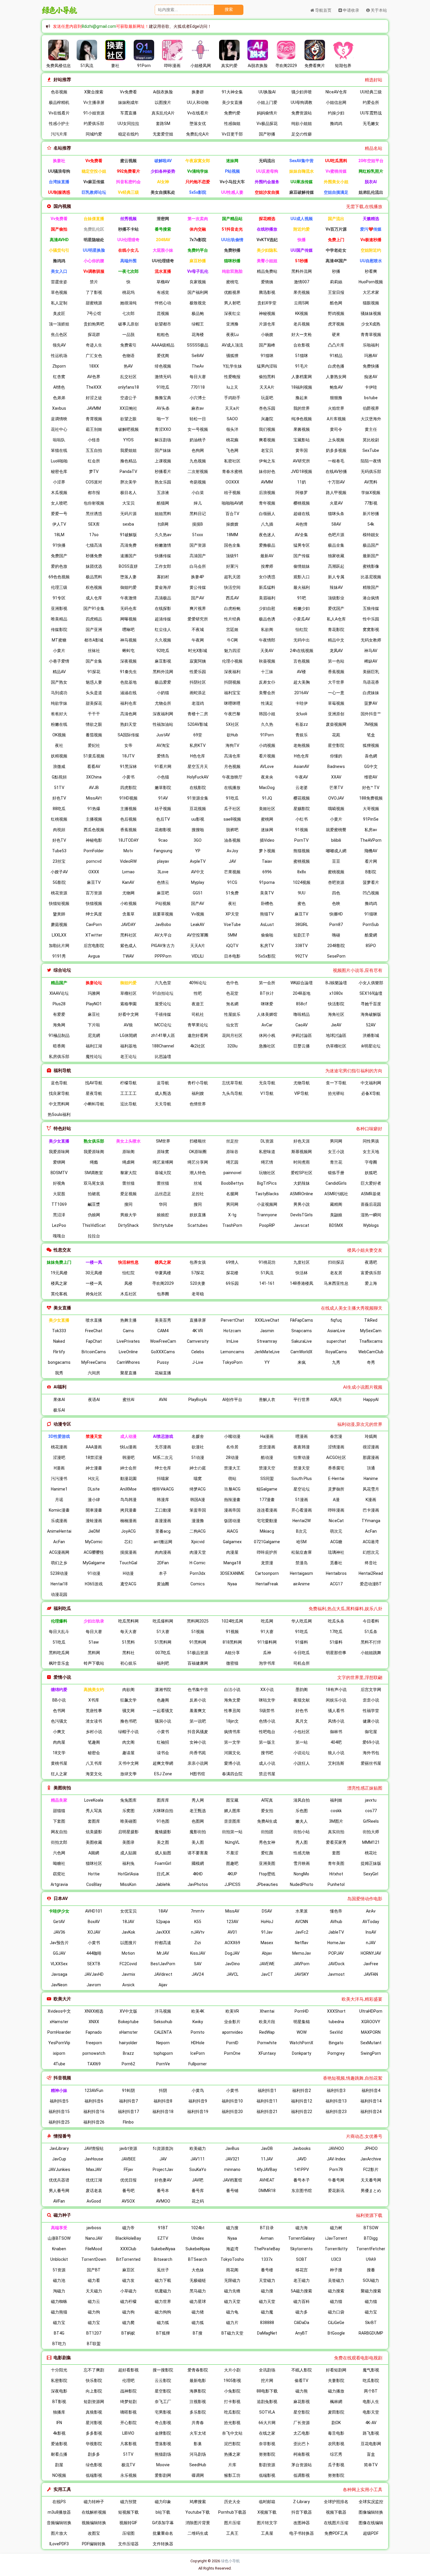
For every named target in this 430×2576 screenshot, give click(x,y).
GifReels (371, 1821)
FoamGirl (163, 1863)
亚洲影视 (59, 608)
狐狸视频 (371, 745)
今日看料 (371, 1621)
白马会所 (198, 566)
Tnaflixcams (371, 1341)
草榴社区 (128, 993)
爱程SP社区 (302, 1173)
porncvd (94, 861)
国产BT (94, 2270)
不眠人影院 (302, 2370)
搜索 (229, 9)
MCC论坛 (163, 1025)
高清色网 (128, 714)
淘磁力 (59, 2291)
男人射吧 (232, 303)
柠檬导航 (128, 1083)
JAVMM (94, 408)
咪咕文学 (267, 1700)
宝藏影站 (302, 440)
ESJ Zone (163, 1774)
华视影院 (94, 2444)
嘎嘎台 (59, 1236)
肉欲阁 (128, 1690)
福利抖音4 (371, 2090)
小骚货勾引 (59, 250)
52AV (371, 1025)
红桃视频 (59, 819)
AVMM (267, 482)
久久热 (267, 724)
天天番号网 (371, 2180)
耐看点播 (59, 2454)
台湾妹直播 (59, 182)
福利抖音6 (94, 2101)
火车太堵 (198, 2433)
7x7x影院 (198, 240)
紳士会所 (128, 1468)
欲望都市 (163, 324)
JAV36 (59, 1932)
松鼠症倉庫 (302, 1552)
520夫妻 (198, 1283)
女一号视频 (198, 429)
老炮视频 (302, 745)
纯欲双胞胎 (232, 271)
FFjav (128, 2169)
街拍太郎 (59, 1842)
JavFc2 (302, 1932)
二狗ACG (198, 1531)
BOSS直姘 (128, 566)
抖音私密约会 (128, 182)
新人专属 (336, 577)
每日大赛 (198, 377)
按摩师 (267, 566)
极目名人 (128, 493)
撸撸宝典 (163, 398)
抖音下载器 (302, 2512)
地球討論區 (336, 1035)
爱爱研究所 (198, 619)
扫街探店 (336, 1262)
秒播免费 (94, 556)
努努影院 (267, 2454)
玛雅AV (371, 356)
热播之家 (232, 2454)
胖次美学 (128, 482)
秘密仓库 (59, 471)
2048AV (163, 240)
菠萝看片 (371, 882)
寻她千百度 (371, 1004)
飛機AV (371, 851)
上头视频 (336, 440)
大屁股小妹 (163, 250)
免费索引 (128, 345)
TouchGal (128, 1563)
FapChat (94, 1341)
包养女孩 (198, 1262)
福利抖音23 (336, 2112)
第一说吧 (198, 1721)
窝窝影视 (371, 630)
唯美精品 (59, 619)
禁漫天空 (267, 1468)
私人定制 (59, 303)
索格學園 (128, 1004)
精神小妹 (59, 2090)
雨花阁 (232, 2270)
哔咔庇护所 (267, 1552)
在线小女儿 (128, 250)
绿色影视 (94, 2465)
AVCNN (302, 1922)
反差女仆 (267, 682)
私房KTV (198, 745)
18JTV (128, 756)
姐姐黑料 (163, 514)
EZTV (163, 2238)
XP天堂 (232, 914)
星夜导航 (94, 1093)
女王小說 (336, 1152)
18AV (163, 1911)
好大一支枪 (302, 335)
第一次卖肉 (198, 219)
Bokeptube (128, 2022)
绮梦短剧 (128, 2402)
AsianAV (301, 766)
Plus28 (59, 1004)
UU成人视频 (302, 219)
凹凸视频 (371, 893)
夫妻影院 (336, 2381)
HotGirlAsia (128, 1874)
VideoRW (128, 861)
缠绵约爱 (59, 1690)
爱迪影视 (59, 2444)
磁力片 (232, 2323)
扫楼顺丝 (198, 1141)
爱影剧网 (163, 2475)
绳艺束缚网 (163, 1162)
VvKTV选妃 (267, 240)
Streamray (267, 1341)
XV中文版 (128, 2011)
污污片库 (59, 134)
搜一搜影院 (163, 2370)
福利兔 (128, 1863)
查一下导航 (336, 1083)
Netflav (302, 1943)
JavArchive (371, 2159)
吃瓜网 (267, 1621)
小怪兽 (94, 440)
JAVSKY (301, 1974)
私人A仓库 (336, 619)
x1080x (336, 993)
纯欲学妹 (59, 703)
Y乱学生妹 (232, 366)
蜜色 (302, 903)
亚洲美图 (267, 1863)
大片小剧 (232, 2370)
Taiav (267, 861)
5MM (232, 935)
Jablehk (163, 1884)
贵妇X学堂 (267, 303)
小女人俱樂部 (371, 983)
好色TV (59, 798)
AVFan (59, 2201)
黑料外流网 (302, 271)
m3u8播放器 (59, 2512)
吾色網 (371, 756)
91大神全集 (232, 92)
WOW (302, 2032)
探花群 (94, 335)
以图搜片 (163, 102)
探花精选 (267, 219)
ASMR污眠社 (336, 1194)
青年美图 (336, 1863)
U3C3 (336, 2259)
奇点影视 (163, 2423)
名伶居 (232, 1447)
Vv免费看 (128, 92)
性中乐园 (371, 619)
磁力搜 (232, 2228)
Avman (267, 2238)
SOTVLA (267, 2412)
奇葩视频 (198, 482)
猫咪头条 (336, 514)
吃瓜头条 (336, 1621)
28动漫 (232, 1457)
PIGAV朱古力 (163, 946)
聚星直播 (128, 1373)
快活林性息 (128, 1262)
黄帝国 (302, 450)
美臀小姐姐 (267, 261)
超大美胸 (302, 682)
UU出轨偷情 (232, 240)
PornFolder (94, 851)
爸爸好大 (59, 714)
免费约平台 (198, 250)
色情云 (163, 882)
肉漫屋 (232, 1552)
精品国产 (59, 983)
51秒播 (302, 261)
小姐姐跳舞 (371, 1653)
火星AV (336, 503)
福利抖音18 (163, 2112)
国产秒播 (267, 134)
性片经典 (232, 619)
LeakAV (198, 925)
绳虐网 (128, 1162)
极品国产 (371, 545)
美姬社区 (267, 809)
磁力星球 (198, 2301)
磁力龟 (232, 2312)
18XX (94, 366)
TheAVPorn (371, 840)
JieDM (94, 1531)
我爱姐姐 (128, 450)
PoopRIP (267, 1225)
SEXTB (94, 1964)
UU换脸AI (267, 92)
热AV (128, 366)
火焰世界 (336, 408)
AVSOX (128, 2201)
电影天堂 (371, 2412)
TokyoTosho (232, 2259)
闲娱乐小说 (336, 1700)
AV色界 (94, 377)
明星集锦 (302, 2022)
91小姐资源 (94, 113)
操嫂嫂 (232, 524)
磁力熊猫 (59, 2312)
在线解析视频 (94, 2512)
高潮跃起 (336, 566)
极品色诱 (267, 619)
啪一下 (163, 419)
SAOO (232, 419)
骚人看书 (336, 1711)
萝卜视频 (267, 851)
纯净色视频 (302, 419)
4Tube (59, 2064)
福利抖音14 (371, 2101)
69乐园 (232, 1283)
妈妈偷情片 (267, 113)
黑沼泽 (59, 1215)
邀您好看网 (198, 1035)
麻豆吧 (163, 893)
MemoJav (302, 1953)
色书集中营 (198, 1690)
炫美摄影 (94, 1832)
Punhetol (336, 1884)
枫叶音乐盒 (59, 1663)
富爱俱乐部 (371, 1273)
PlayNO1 (94, 1004)
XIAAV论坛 (59, 993)
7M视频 (371, 724)
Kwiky (198, 2022)
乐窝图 (128, 1811)
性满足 (267, 703)
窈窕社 (59, 1874)
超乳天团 (232, 577)
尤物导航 (302, 1083)
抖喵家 (163, 1479)
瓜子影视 (336, 2465)
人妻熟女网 (336, 377)
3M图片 (336, 1821)
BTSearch (198, 2259)
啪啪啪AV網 (232, 503)
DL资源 (267, 1141)
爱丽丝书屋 (371, 1763)
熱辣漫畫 (232, 1500)
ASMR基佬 (371, 1194)
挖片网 (267, 2381)
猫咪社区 (94, 1863)
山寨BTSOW (59, 2238)
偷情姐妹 (302, 566)
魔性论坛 (94, 1057)
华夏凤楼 (163, 1273)
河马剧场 (198, 2454)
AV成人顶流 (232, 345)
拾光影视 (232, 2423)
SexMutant (371, 2043)
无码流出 (267, 161)
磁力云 (94, 2301)
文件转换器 (163, 2544)
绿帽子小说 (128, 1732)
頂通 (371, 1468)
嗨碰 (336, 935)
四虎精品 (94, 619)
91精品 (336, 356)
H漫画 (59, 1468)
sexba (128, 524)
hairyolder (128, 2043)
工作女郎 (163, 566)
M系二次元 (163, 1457)
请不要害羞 (198, 1853)
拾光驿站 (336, 1093)
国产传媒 (302, 556)
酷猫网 (163, 503)
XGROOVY (371, 2022)
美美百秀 (163, 1320)
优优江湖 (94, 2180)
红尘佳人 (163, 630)
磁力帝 (128, 2228)
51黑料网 (163, 1642)
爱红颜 (267, 1853)
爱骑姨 (267, 282)
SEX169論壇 (371, 993)
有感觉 (163, 292)
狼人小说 (336, 1753)
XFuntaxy (267, 2053)
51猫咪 (302, 356)
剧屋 (59, 2465)
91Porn (267, 735)
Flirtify (59, 1352)
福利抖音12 (302, 2101)
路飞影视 (371, 2433)
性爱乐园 (198, 672)
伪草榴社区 (336, 1046)
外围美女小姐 (336, 182)
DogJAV (232, 1953)
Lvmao (128, 872)
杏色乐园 (267, 408)
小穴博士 (198, 398)
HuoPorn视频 (371, 282)
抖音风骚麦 (198, 1732)
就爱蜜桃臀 (336, 830)
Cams (128, 1331)
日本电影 (232, 956)
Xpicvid (198, 1542)
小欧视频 (128, 903)
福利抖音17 (128, 2112)
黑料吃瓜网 (59, 1653)
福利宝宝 (232, 693)
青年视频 (267, 503)
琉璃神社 (336, 1552)
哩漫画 (302, 1436)
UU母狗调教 (302, 102)
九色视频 (198, 461)
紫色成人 (128, 946)
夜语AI (94, 1400)
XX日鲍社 (128, 408)
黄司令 (336, 429)
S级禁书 (267, 1711)
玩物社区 (267, 1173)
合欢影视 (302, 345)
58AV (336, 524)
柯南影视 (302, 2454)
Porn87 (336, 925)
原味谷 (232, 1152)
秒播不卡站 (128, 229)
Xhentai (267, 2011)
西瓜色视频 (94, 830)
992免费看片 (128, 171)
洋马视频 (163, 2011)
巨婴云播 (302, 1046)
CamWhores (128, 1362)
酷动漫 (267, 1457)
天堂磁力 (267, 2280)
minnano (232, 2169)
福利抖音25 (59, 2122)
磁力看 (94, 2280)
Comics (198, 1584)
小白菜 (198, 493)
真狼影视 (94, 2412)
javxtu (371, 1800)
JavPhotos (198, 1884)
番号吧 (128, 2191)
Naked (59, 1341)
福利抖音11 (267, 2101)
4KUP (232, 1874)
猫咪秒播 (232, 261)
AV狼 (128, 1025)
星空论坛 (302, 1489)
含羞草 (128, 914)
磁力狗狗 (163, 2312)
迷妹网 (232, 161)
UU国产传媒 (302, 250)
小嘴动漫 (232, 1436)
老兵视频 (302, 324)
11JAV (267, 2159)
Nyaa (232, 1584)
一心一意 (336, 693)
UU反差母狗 (267, 171)
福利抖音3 (336, 2090)
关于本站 (378, 10)
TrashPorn (232, 1225)
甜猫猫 (59, 1811)
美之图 (163, 1842)
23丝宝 (59, 861)
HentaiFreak (267, 1584)
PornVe (163, 2064)
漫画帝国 (232, 1510)
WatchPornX (301, 2043)
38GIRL (302, 925)
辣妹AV (336, 587)
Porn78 (336, 2169)
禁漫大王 (232, 1468)
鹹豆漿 (94, 1204)
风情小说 (336, 1721)
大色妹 (198, 2270)
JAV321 (232, 2159)
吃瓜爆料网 (163, 1621)
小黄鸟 (198, 2090)
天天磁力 (94, 2291)
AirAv (371, 1911)
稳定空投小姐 (94, 171)
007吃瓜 (163, 1653)
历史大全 (232, 2502)
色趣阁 (163, 1700)
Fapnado (94, 2032)
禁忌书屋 (267, 1774)
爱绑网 (59, 1162)
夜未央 (267, 777)
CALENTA (163, 2032)
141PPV (301, 2169)
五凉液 (163, 493)
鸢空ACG (128, 1584)
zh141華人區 (163, 1035)
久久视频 (163, 640)
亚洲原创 (336, 714)
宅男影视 (163, 2412)
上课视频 (163, 461)
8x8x (302, 872)
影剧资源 (267, 2465)
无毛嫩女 (371, 124)
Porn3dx (198, 1573)
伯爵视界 (371, 408)
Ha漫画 (267, 1436)
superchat (336, 1341)
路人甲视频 (336, 493)
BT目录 (267, 2228)
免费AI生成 (267, 1821)
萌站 (232, 1479)
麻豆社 (94, 1014)
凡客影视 (128, 2444)
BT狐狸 (163, 2333)
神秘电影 (94, 840)
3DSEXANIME (232, 1573)
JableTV (336, 1932)
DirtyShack (128, 1225)
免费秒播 (232, 250)
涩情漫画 (336, 1447)
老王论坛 (128, 1057)
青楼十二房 (198, 714)
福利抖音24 (371, 2112)
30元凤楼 (94, 1273)
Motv (128, 851)
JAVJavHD (94, 1974)
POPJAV (336, 1953)
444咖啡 (94, 1953)
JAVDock (336, 1964)
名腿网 (232, 1194)
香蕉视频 (336, 672)
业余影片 (232, 2022)
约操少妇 (336, 113)
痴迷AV (371, 377)
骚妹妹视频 (371, 313)
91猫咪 (267, 356)
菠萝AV (371, 703)
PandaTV (128, 471)
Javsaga (59, 1974)
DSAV (267, 1911)
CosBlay (94, 1884)
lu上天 (232, 387)
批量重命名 (163, 2533)
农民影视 (336, 2444)
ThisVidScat (94, 1225)
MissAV (232, 1911)
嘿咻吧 (128, 630)
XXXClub (128, 2249)
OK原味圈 (198, 1152)
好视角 (59, 1183)
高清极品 (163, 598)
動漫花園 (128, 1479)
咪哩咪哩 (232, 703)
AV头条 (163, 408)
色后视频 (128, 819)
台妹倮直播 (94, 219)
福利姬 (336, 1800)
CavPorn (94, 925)
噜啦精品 (302, 1014)
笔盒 (371, 735)
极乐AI (59, 1410)
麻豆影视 (163, 661)
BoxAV (94, 1922)
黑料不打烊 (371, 1642)
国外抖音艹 (371, 714)
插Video (267, 840)
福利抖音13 (336, 2101)
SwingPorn (371, 2053)
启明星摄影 (128, 1832)
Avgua (94, 956)
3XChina (94, 777)
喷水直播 (94, 1320)
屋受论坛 (163, 1004)
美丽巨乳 (371, 672)
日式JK (163, 1874)
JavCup (59, 2159)
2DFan (163, 1563)
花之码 (198, 2201)
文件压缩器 (128, 2544)
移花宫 (302, 2270)
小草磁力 (128, 2291)
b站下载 (163, 2512)
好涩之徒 (94, 398)
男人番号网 (59, 2191)
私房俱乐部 (59, 1057)
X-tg (232, 1215)
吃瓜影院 (371, 2381)
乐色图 (302, 1811)
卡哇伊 (302, 703)
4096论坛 (198, 983)
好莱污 (232, 566)
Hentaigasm (301, 1573)
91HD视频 (128, 798)
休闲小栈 (267, 1035)
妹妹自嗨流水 (302, 171)
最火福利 (302, 587)
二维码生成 (198, 2533)
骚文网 (128, 1711)
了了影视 (94, 292)
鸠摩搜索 (198, 2502)
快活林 (302, 1273)
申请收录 (351, 10)
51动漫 (198, 1457)
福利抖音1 (267, 2090)
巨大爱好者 (371, 1183)
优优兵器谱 (59, 2180)
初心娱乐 (128, 1663)
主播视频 (128, 809)
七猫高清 (94, 545)
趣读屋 (128, 1753)
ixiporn (59, 2053)
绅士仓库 (163, 1468)
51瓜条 (371, 1632)
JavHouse (94, 2159)
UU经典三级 (371, 92)
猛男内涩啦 (267, 366)
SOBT (302, 2259)
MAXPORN (371, 2032)
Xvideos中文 (59, 2011)
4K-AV (371, 2423)
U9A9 (371, 2259)
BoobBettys (232, 1183)
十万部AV (336, 482)
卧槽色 (267, 903)
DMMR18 (267, 2191)
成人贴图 (163, 1853)
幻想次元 (371, 1552)
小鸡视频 (267, 745)
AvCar (267, 1025)
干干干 (94, 714)
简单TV (371, 2465)
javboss (94, 2228)
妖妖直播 (198, 1215)
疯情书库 (232, 1732)
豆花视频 (198, 809)
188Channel (163, 1046)
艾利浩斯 (336, 1763)
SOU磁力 (371, 2280)
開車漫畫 (94, 1510)
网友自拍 (59, 1832)
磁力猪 (198, 2312)
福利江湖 (94, 1046)
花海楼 (198, 335)
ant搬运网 (163, 1542)
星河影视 (94, 2423)
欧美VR (232, 2011)
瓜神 (267, 1653)
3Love (163, 872)
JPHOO (371, 2148)
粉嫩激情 (163, 545)
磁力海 (302, 2228)
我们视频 (267, 429)
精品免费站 (267, 271)
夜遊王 (198, 1004)
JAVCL (232, 1974)
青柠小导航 (198, 1083)
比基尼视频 (371, 577)
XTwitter (94, 935)
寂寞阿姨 (198, 661)
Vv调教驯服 (94, 271)
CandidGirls (336, 1183)
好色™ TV (371, 788)
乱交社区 (128, 377)
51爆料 (336, 1642)
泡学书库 (267, 1663)
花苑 (336, 735)
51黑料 (128, 1642)
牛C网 (232, 640)
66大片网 (267, 2423)
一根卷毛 (336, 461)
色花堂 (232, 993)
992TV (301, 956)
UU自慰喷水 (371, 261)
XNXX (94, 2022)
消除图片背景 (198, 2523)
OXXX (94, 872)
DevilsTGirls (302, 1215)
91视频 (302, 830)
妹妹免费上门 (59, 1262)
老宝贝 (267, 450)
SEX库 (94, 524)
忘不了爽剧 (94, 2370)
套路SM (163, 124)
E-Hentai (336, 1479)
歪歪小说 (371, 1700)
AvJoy (232, 851)
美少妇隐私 (267, 250)
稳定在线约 (128, 134)
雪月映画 (302, 1863)
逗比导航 (128, 1104)
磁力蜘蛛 (59, 2301)
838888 (267, 2323)
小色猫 (163, 777)
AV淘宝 (163, 745)
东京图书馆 (302, 2191)
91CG (232, 882)
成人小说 (267, 1763)
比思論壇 (163, 1057)
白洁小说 (232, 1690)
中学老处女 (336, 250)
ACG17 (336, 1584)
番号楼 (267, 2270)
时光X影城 (198, 651)
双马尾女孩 (94, 1183)
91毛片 (302, 366)
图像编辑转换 (371, 2512)
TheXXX (94, 387)
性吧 (198, 993)
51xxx (198, 535)
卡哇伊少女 (59, 1911)
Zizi (198, 1943)
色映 (336, 903)
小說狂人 (302, 1763)
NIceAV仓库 (336, 92)
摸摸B (198, 524)
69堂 (198, 735)
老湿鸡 (198, 703)
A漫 (336, 1500)
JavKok (128, 1932)
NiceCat (336, 1521)
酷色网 (336, 303)
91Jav (267, 1932)
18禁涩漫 (94, 1457)
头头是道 (94, 693)
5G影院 (59, 882)
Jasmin (267, 1331)
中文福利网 (371, 1083)
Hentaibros (336, 1573)
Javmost (336, 1974)
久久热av (163, 535)
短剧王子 (302, 935)
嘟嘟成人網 (336, 851)
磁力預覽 (128, 2502)
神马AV (371, 651)
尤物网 (128, 893)
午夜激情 (128, 598)
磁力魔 (267, 2312)
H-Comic (198, 1563)
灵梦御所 (336, 1489)
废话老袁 (94, 2191)
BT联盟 (94, 2344)
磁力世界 (163, 2301)
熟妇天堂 (128, 724)
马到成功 (59, 693)
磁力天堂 (232, 2301)
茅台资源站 (302, 2465)
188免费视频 (371, 798)
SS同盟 (267, 1479)
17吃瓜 (336, 1632)
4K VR (198, 1331)
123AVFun (94, 2090)
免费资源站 (302, 113)
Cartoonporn (267, 1573)
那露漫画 (371, 1457)
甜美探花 (94, 703)
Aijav (163, 1985)
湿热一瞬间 (371, 1215)
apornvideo (232, 2032)
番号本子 (302, 2180)
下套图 (59, 1821)
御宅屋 (371, 1732)
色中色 (232, 983)
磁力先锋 (232, 2291)
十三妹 (267, 672)
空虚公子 (128, 398)
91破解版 (128, 535)
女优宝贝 (128, 1911)
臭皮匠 (59, 313)
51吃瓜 (59, 1642)
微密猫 (232, 1663)
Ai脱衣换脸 (163, 92)
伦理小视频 (232, 661)
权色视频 (94, 587)
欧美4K (198, 2011)
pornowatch (94, 2053)
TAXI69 (94, 2064)
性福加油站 (163, 724)
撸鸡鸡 (336, 124)
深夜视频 (128, 661)
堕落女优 (198, 124)
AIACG (232, 1531)
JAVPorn (301, 1964)
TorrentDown (94, 2259)
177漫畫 (267, 1500)
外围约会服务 (267, 182)
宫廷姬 (232, 630)
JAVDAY (128, 925)
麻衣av (198, 408)
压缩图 (128, 2533)
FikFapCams (302, 1320)
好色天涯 (302, 1141)
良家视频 (198, 282)
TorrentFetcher (371, 2249)
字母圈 (371, 1162)
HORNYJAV (371, 1953)
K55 (198, 1922)
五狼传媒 (371, 608)
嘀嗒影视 (128, 2412)
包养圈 (163, 1294)
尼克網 (94, 1035)
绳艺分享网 (198, 1162)
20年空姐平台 (371, 161)
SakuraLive (302, 1341)
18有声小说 (336, 1690)
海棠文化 (94, 1774)
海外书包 (371, 1753)
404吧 (336, 1742)
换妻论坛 (94, 983)
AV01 (232, 1932)
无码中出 (302, 640)
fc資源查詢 (163, 2148)
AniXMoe (128, 1489)
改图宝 (94, 2533)
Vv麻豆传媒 (94, 182)
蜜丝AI (128, 1400)
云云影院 (163, 2381)
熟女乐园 (163, 482)
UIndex (198, 2238)
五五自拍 (94, 450)
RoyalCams (336, 1352)
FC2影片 (371, 2169)
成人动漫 (128, 1436)
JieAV (336, 1025)
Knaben (59, 2249)
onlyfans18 (128, 387)
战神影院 (128, 2391)
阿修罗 (302, 493)
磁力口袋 (336, 2312)
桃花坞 (128, 292)
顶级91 (232, 556)
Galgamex (232, 1542)
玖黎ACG (232, 1489)
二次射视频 (198, 471)
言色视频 (302, 661)
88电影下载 (267, 2391)
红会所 (94, 461)
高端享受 (59, 2228)
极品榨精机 (59, 102)
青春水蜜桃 (232, 471)
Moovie (163, 2465)
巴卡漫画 (371, 1510)
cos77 (371, 1811)
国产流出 (336, 219)
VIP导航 (301, 1093)
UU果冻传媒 (302, 182)
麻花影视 (302, 2402)
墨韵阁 (302, 1690)
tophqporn (163, 2053)
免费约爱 (232, 113)
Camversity (198, 1341)
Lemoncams (232, 1352)
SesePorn (336, 956)
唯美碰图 (128, 1821)
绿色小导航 (230, 2561)
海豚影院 (198, 2391)
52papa (163, 1922)
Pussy (163, 1362)
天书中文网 (128, 1763)
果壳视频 (302, 292)
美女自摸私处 (163, 192)
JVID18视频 (301, 471)
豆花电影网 (371, 2444)
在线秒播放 (267, 229)
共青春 (198, 2423)
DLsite (94, 1489)
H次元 (94, 1479)
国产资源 (198, 545)
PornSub (371, 925)
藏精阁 (336, 1204)
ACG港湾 (371, 1542)
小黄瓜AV (301, 619)
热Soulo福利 (59, 1114)
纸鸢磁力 (163, 2291)
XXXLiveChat (267, 1320)
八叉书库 (94, 1763)
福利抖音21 (267, 2112)
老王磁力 (302, 2280)
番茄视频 (94, 735)
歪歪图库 (232, 1821)
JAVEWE (267, 1964)
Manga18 (232, 1563)
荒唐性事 (94, 1711)
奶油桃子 (198, 440)
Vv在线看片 (59, 113)
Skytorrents (301, 2249)
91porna (267, 882)
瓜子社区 (232, 809)
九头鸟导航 (232, 1093)
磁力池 (59, 2280)
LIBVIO (128, 2433)
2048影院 (336, 946)
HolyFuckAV (198, 777)
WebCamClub (371, 1352)
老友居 (336, 1273)
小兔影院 (232, 2391)
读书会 (163, 1753)
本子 (163, 1573)
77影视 (371, 503)
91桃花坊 (267, 1262)
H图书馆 (198, 1774)
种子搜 (336, 2270)
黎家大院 (128, 1173)
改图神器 (302, 2523)
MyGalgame (94, 1563)
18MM (232, 535)
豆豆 (336, 861)
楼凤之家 (163, 1262)
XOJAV (94, 1932)
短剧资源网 (94, 2402)
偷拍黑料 (267, 377)
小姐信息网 (336, 102)
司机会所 (302, 1663)
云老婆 (302, 788)
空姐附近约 (371, 250)
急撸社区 (267, 1046)
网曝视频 (128, 619)
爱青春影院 (198, 2370)
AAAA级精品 (163, 345)
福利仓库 (128, 703)
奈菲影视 (267, 2444)
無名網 (232, 1004)
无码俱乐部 (371, 471)
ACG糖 (336, 1542)
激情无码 (163, 377)
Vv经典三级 (128, 192)
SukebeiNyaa (163, 2249)
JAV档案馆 (232, 2180)
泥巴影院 (232, 2444)
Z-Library (301, 2502)
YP (198, 851)
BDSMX (336, 1225)
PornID (232, 2043)
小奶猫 (163, 693)
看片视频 (267, 756)
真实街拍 (336, 1832)
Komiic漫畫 (59, 1510)
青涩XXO (163, 429)
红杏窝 (59, 377)
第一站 (302, 1742)
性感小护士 (59, 124)
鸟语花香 (371, 682)
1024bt (198, 2228)
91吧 (302, 598)
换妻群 (198, 92)
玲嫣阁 (371, 1436)
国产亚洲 (94, 630)
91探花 (94, 672)
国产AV (198, 598)
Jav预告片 (59, 1943)
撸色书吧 (128, 1721)
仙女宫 (232, 1025)
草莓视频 (336, 703)
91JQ (267, 798)
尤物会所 (163, 703)
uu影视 (198, 819)
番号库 (198, 2191)
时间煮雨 (302, 1162)
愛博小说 (232, 1763)
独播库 (59, 2412)
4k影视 (59, 2433)
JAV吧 (198, 2180)
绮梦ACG (198, 1489)
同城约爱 (94, 134)
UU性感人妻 (232, 192)
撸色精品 (128, 461)
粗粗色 (163, 335)
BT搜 (198, 2333)
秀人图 (302, 1842)
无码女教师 (371, 640)
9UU (302, 893)
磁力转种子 (94, 2502)
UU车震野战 (371, 113)
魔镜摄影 (163, 1832)
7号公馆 (94, 313)
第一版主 (267, 1742)
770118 (198, 387)
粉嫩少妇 (302, 608)
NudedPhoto (302, 1884)
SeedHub (198, 2465)
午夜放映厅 (232, 777)
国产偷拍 (59, 229)
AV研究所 (301, 461)
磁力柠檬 (128, 2301)
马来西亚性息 (336, 1283)
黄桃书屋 (59, 1763)
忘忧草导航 (232, 1083)
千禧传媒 (163, 1014)
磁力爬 (128, 2323)
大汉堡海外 (371, 419)
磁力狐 (163, 2323)
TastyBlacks (267, 1194)
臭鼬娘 (336, 1215)
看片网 (371, 861)
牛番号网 (336, 2180)
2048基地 (302, 993)
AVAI (163, 1400)
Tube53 (59, 851)
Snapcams (302, 1331)
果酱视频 (302, 429)
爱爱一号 (59, 514)
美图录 (128, 1842)
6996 (267, 872)
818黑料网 (232, 1642)
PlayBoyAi (198, 1400)
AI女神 (163, 182)
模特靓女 (371, 535)
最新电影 (198, 2381)
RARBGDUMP (371, 2333)
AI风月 (336, 1400)
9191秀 (59, 956)
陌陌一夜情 (371, 461)
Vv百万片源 (336, 229)
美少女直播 (232, 102)
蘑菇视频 (59, 925)
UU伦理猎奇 (128, 240)
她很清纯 (128, 303)
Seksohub (163, 2022)
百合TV (232, 514)
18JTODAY (128, 840)
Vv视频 (198, 914)
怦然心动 (163, 303)
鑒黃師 (59, 914)
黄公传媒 (198, 587)
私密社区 (232, 461)
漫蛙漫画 (94, 1521)
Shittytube (163, 1225)
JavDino (232, 1964)
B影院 (371, 872)
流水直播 (163, 271)
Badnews (336, 766)
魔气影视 (371, 2370)
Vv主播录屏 (94, 102)
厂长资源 (302, 2423)
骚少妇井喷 (302, 92)
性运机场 (59, 356)
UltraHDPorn (371, 2011)
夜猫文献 (302, 1700)
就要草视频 (163, 914)
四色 (336, 893)
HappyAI (371, 1400)
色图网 (198, 1821)
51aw (94, 1642)
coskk (336, 1811)
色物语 (128, 356)
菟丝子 (163, 2270)
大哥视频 (371, 809)
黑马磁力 (198, 2291)
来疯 (302, 1362)
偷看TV (301, 2381)
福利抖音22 (302, 2112)
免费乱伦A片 (198, 134)
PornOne (232, 2053)
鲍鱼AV (336, 387)
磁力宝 (371, 2312)
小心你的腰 (94, 261)
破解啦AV (163, 161)
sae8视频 (232, 819)
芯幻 (128, 1542)
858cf (302, 1004)
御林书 (336, 1732)
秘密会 (94, 1753)
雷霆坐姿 (59, 282)
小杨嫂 (267, 335)
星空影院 (336, 745)
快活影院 (336, 1004)
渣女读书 (94, 1721)
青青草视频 (371, 335)
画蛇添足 (198, 693)
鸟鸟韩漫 (128, 1500)
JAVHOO (336, 2148)
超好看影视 (128, 2370)
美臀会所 (267, 693)
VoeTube (232, 925)
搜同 (128, 1204)
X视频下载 (267, 2512)
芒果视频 (232, 872)
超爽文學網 (163, 1763)
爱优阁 (163, 356)
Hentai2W (302, 1521)
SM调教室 (94, 1173)
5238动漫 (59, 1573)
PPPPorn (163, 956)
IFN (59, 2423)
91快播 (59, 545)
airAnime (301, 1584)
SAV (198, 1964)
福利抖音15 (59, 2112)
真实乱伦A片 (163, 113)
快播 (302, 240)
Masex (267, 1943)
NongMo (301, 1874)
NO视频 (59, 2475)
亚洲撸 (232, 324)
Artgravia (59, 1884)
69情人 (232, 1262)
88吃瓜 (59, 809)
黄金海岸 (163, 587)
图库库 (163, 1800)
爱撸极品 (267, 545)
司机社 (198, 1014)
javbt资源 (128, 2148)
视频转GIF (128, 2523)
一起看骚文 (163, 1711)
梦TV (94, 471)
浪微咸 (59, 766)
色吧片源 (336, 535)
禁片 (94, 282)
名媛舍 (198, 1436)
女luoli (301, 714)
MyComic (94, 1542)
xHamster (59, 2022)
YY (267, 1362)
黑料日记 (198, 514)
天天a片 (232, 408)
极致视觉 (198, 303)
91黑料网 (198, 1642)
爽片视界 (198, 608)
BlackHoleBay (128, 2238)
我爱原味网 (59, 1152)
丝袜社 (94, 651)
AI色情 (302, 524)
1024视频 (302, 882)
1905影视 (232, 2381)
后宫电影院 (94, 946)
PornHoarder (59, 2032)
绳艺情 (267, 1162)
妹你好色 (267, 471)
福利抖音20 (232, 2112)
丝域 (198, 1183)
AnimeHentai (59, 1531)
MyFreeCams (94, 1362)
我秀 (59, 1373)
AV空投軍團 (198, 935)
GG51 (198, 893)
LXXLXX (59, 935)
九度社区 (302, 1262)
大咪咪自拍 (163, 1811)
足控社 (198, 1194)
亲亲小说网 (198, 1763)
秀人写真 (94, 1811)
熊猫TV (267, 914)
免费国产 (59, 556)
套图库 (94, 1821)
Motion (128, 1953)
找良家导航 (59, 1093)
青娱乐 (302, 735)
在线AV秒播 (336, 471)
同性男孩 (371, 1141)
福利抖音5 (59, 2101)
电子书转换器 (302, 2533)
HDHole (198, 2043)
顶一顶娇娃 (59, 324)
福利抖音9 (198, 2101)
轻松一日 (198, 419)
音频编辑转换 (59, 2523)
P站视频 (232, 171)
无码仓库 (128, 608)
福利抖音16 (94, 2112)
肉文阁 (128, 1742)
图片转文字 (267, 2523)
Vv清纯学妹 (198, 171)
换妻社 (59, 161)
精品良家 (59, 1800)
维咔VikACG (163, 1489)
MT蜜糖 (59, 640)
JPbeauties (267, 1884)
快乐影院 (94, 2381)
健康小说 (371, 1721)
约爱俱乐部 (94, 124)
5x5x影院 (198, 192)
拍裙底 (94, 1194)
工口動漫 (163, 1510)
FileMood (94, 2249)
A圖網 (94, 1853)
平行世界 (302, 1400)
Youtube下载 (198, 2512)
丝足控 (232, 1141)
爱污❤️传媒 (371, 229)
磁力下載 (163, 2280)
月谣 (59, 1500)
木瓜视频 (59, 493)
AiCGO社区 (336, 1457)
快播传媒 (163, 556)
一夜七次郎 (128, 271)
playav (163, 861)
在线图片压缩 (336, 2523)
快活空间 (232, 587)
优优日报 (128, 2180)
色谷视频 (59, 92)
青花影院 (336, 630)
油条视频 (232, 840)
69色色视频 (59, 577)
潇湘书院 (163, 1690)
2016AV (301, 693)
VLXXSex (59, 1964)
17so (94, 535)
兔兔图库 (128, 1800)
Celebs (198, 1352)
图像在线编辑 (371, 2523)
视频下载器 (336, 2512)
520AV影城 (198, 724)
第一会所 (267, 983)
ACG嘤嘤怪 (94, 1552)
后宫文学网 (371, 1690)
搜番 (371, 2270)
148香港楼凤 (302, 1283)
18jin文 (232, 1721)
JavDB (267, 2148)
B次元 (301, 1531)
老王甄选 (198, 1811)
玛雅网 (94, 993)
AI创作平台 (232, 1400)
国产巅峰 (267, 345)
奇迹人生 (94, 345)
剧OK (336, 2423)
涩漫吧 (59, 1457)
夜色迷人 (267, 535)
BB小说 (59, 1700)
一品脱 (128, 335)
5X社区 (232, 724)
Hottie (94, 1874)
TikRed (371, 1320)
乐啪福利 (371, 345)
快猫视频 (94, 903)
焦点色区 (59, 335)
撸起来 (302, 398)
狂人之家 (59, 1774)
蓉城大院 (163, 1173)
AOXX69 (232, 1943)
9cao (163, 840)
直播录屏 (198, 1320)
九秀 (336, 1362)
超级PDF (371, 2533)
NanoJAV (94, 2238)
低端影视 (94, 2475)
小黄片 (59, 651)
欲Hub (232, 735)
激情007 (302, 282)
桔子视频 (232, 493)
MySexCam (371, 1331)
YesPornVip (59, 2043)
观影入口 (302, 577)
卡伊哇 (371, 387)
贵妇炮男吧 (94, 324)
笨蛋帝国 (198, 1510)
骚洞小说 (163, 1721)
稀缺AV (371, 661)
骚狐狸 (232, 356)
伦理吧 (128, 2381)
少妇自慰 (267, 608)
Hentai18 (59, 1584)
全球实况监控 (371, 2502)
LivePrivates (128, 1341)
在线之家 (267, 2433)
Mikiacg (267, 1531)
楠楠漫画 (128, 1521)
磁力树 (336, 2228)
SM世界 (163, 1141)
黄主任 (371, 429)
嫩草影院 (163, 788)
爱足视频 (128, 1194)
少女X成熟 (371, 324)
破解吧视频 (128, 429)
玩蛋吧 (267, 398)
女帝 (128, 745)
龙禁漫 (267, 1563)
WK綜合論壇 (302, 983)
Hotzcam (232, 1331)
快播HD (336, 914)
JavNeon (59, 1985)
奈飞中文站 (232, 2433)
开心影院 (128, 2423)
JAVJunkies (59, 2169)
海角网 (59, 1025)
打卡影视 (232, 2402)
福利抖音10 (232, 2101)
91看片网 (163, 766)
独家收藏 (336, 556)
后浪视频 (267, 493)
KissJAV (198, 1953)
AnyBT (301, 2333)
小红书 (302, 819)
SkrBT (371, 2323)
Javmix (128, 1974)
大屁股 (59, 1194)
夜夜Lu (232, 335)
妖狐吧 (371, 1173)
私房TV (267, 946)
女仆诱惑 (267, 577)
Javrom (94, 1985)
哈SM (301, 1542)
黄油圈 (163, 1584)
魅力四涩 (232, 651)
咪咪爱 (267, 1004)
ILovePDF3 (59, 2544)
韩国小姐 (267, 714)
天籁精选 (371, 219)
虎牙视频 (336, 324)
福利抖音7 (128, 2101)
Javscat (301, 1225)
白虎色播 (336, 366)
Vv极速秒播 (371, 240)
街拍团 (267, 1832)
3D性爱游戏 (59, 1436)
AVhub (336, 1922)
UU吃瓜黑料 (336, 161)
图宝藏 (232, 1800)
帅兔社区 (94, 1294)
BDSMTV (59, 1173)
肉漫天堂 (198, 1552)
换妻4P (198, 577)
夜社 (59, 745)
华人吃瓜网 (302, 1621)
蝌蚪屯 (128, 651)
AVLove (267, 766)
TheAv (198, 366)
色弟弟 (59, 398)
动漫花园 (59, 1594)
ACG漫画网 (59, 1552)
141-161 (267, 1283)
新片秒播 (371, 514)
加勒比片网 (59, 946)
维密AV (371, 777)
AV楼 (301, 672)
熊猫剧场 (163, 2454)
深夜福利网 (163, 714)
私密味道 (267, 1152)
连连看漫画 (267, 1510)
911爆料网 (267, 1642)
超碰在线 (302, 514)
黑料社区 (128, 935)
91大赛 (267, 1632)
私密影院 (59, 2381)
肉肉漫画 (163, 1552)
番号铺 (232, 2191)
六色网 (59, 1853)
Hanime (371, 1479)
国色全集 (232, 545)
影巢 (198, 2444)
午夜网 (198, 640)
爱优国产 (336, 608)
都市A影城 (94, 640)
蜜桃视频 (302, 861)
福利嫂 (198, 1093)
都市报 (94, 493)
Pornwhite (267, 2043)
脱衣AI (371, 182)
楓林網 (336, 2402)
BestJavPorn (163, 1964)
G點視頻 (59, 777)
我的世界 (302, 408)
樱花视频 (302, 798)
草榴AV (163, 282)
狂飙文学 (128, 1700)
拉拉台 (94, 1236)
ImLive (232, 1341)
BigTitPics (267, 1183)
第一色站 (336, 661)
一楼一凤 (94, 1262)
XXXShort (336, 2011)
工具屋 (267, 2533)
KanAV (128, 882)
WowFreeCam (163, 1341)
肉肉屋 (59, 1742)
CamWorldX (301, 1352)
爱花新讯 (336, 2191)
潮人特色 (198, 1173)
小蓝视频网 (267, 1204)
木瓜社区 (128, 1294)
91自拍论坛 (163, 993)
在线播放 (232, 788)
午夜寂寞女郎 (198, 161)
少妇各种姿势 (163, 171)
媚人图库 (232, 1811)
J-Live (198, 1362)
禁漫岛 (302, 1563)
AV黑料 (371, 482)
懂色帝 (336, 1911)
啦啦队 (59, 440)
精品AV (59, 672)
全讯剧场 (267, 2370)
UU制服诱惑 (59, 192)
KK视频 (302, 313)
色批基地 (128, 682)
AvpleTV (198, 861)
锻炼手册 (336, 1173)
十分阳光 (59, 2370)
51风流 (267, 1273)
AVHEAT (267, 2180)
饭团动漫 (232, 1521)
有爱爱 (59, 1014)
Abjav (267, 1953)
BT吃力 (59, 2344)
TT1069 (59, 1204)
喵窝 (198, 1479)
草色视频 (59, 292)
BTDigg (371, 2238)
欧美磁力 (198, 2148)
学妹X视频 (371, 493)
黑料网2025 (198, 1621)
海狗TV (232, 745)
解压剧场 (163, 440)
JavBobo (163, 925)
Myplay (198, 882)
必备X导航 (371, 1093)
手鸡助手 (232, 398)
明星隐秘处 (94, 240)
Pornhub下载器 (232, 2512)
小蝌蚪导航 (94, 1104)
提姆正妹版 (371, 1863)
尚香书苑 (198, 1753)
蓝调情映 (59, 419)
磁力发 (128, 2280)
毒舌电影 (336, 2433)
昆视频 (163, 313)
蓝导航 (163, 1083)
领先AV (59, 345)
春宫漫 (336, 1436)
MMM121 (371, 1842)
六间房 (94, 1373)
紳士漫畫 (94, 1468)
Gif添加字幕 (163, 2523)
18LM (59, 535)
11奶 (302, 482)
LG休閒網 (128, 1035)
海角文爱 (232, 1700)
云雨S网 (301, 303)
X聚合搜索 (94, 92)
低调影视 (302, 2475)
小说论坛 (302, 1753)
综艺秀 (336, 2454)
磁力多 (302, 2312)
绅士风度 (94, 914)
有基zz (302, 724)
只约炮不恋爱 (198, 182)
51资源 (59, 2270)
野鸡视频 (336, 313)
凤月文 (302, 1721)
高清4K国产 (336, 261)
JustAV (163, 735)
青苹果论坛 (198, 1025)
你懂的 (336, 756)
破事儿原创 (128, 324)
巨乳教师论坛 (94, 192)
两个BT (371, 2391)
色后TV (163, 819)
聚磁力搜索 (371, 2291)
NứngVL (232, 1842)
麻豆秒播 (198, 261)
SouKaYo (198, 2169)
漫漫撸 (198, 1521)
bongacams (59, 1362)
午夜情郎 (267, 640)
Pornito (198, 2032)
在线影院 (198, 788)
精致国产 (371, 587)
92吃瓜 (163, 651)
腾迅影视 (267, 292)
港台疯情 (371, 598)
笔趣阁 (94, 1742)
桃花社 (371, 1853)
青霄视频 (94, 419)
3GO (198, 840)
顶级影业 (336, 598)
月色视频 (232, 766)
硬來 (336, 335)
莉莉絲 (336, 282)
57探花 (198, 1273)
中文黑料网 (59, 1104)
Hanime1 (59, 1489)
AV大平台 (163, 935)
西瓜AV (232, 598)
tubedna (336, 2022)
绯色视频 (163, 366)
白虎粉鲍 (232, 608)
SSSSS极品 (198, 345)
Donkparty (302, 2053)
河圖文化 (232, 1753)
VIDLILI (198, 956)
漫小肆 (94, 1500)
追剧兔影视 (267, 2402)
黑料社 (128, 1653)
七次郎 (128, 313)
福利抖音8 (163, 2101)
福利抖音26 (94, 2122)
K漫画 (371, 1500)
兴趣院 (267, 419)
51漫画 (302, 1500)
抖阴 (163, 2090)
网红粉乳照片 (371, 171)
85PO (371, 946)
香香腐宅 (336, 1468)
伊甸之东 (267, 461)
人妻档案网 (302, 377)
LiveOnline (128, 1352)
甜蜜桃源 (94, 303)
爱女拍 (267, 1811)
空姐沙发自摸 (267, 192)
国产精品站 (232, 219)
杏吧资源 (336, 882)
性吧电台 (267, 1732)
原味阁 (128, 1152)
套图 (336, 1853)
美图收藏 (94, 1842)
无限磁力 (232, 2280)
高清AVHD (59, 240)
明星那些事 (336, 1653)
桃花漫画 (59, 1447)
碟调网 (198, 2475)
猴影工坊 (232, 2475)
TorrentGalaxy (301, 2238)
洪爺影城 (371, 1035)
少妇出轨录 (94, 1621)
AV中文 (198, 872)
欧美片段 (267, 2022)
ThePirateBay (267, 2249)
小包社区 (302, 1732)
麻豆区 (128, 2270)
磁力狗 (94, 2312)
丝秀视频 (128, 219)
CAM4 (163, 1331)
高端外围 (128, 261)
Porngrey (336, 2053)
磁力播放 (336, 2391)
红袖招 (163, 1742)
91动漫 (94, 1573)
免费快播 (371, 366)
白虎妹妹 (371, 693)
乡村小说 (94, 1732)
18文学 (59, 1753)
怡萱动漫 (302, 1457)
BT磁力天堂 (232, 2333)
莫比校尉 (371, 440)
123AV (232, 1922)
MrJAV (163, 1953)
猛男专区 (302, 545)
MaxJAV (94, 2169)
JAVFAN (371, 1974)
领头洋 (232, 429)
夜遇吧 (371, 1262)
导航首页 (323, 10)
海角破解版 (371, 1014)
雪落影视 (163, 2444)
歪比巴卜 (302, 2444)
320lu (232, 1046)
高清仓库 (232, 756)
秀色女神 (267, 1842)
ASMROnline (301, 1194)
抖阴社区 (198, 682)
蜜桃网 (267, 819)
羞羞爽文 (198, 1711)
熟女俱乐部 (94, 1141)
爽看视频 (267, 440)
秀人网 (198, 1800)
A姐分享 (232, 1653)
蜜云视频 (128, 161)
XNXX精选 (94, 2011)
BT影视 (59, 2402)
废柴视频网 (336, 724)
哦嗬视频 (336, 809)
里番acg (163, 1531)
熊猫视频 (302, 851)
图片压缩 (232, 2523)
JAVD (302, 2159)
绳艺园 (232, 1162)
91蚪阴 (128, 2090)
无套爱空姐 (163, 134)
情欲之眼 (94, 724)
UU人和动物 (198, 102)
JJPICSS (232, 1884)
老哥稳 (198, 1294)
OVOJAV (336, 798)
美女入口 (59, 271)
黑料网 (94, 1653)
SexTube (371, 450)
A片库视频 (336, 419)
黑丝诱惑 (94, 514)
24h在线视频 (302, 651)
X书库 (94, 1700)
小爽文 (59, 1732)
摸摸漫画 (128, 1552)
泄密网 (163, 219)
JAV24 (198, 1974)
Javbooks (302, 2148)
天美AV (267, 651)
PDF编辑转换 (94, 2544)
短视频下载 (128, 2512)
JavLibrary (59, 2148)
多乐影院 (198, 2412)
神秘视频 (267, 313)
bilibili (336, 840)
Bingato (336, 2043)
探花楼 (232, 1273)
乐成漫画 (59, 1521)
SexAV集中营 (301, 161)
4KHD (198, 1874)
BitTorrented (128, 2259)
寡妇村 (163, 577)
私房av (371, 830)
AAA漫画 (94, 1447)
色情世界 (198, 1104)
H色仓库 (198, 756)
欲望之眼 (128, 419)
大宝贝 (128, 503)
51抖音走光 (232, 229)
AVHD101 (94, 1911)
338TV (301, 946)
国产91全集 (94, 608)
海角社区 (336, 1014)
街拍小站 (302, 1832)
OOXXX (232, 482)
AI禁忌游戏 (163, 1436)
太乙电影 (302, 2433)
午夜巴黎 (232, 714)
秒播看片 (163, 471)
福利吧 (163, 1663)
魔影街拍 (198, 1832)
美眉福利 (267, 598)
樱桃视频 (302, 503)
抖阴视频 (232, 682)
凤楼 (128, 1283)
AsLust (267, 925)
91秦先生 (128, 672)
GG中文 (371, 766)
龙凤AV (336, 651)
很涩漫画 (371, 1447)
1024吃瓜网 (232, 1621)
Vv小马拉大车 (232, 182)
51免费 (232, 893)
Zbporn (59, 366)
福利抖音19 (198, 2112)
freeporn (94, 2043)
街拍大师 (371, 1832)
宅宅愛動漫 (267, 1521)
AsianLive (336, 1331)
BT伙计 (267, 993)
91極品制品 (59, 1035)
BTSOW (371, 2228)
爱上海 (371, 1283)
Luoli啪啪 (59, 461)
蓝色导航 (59, 1083)
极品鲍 (198, 313)
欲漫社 (198, 1447)
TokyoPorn (232, 1362)
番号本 (163, 2191)
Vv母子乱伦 (198, 271)
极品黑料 (94, 577)
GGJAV (59, 1953)
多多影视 (94, 2433)
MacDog (267, 788)
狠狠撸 (336, 398)
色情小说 (267, 1721)
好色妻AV (163, 2180)
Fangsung (163, 851)
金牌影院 (163, 2433)
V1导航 (267, 1093)
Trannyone (267, 1215)
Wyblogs (371, 1225)
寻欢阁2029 (163, 1283)
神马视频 (128, 640)
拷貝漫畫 (128, 1510)
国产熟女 (59, 682)
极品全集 (336, 545)
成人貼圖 (128, 1853)
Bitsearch (163, 2259)
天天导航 (163, 1104)
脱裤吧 (232, 830)
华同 (163, 1204)
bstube (371, 398)
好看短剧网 (336, 2370)
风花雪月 (371, 1489)
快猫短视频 (59, 903)
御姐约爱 (128, 587)
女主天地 (371, 1152)
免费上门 (336, 240)
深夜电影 (59, 2391)
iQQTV (232, 946)
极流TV (128, 2465)
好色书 (302, 1711)
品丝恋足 (163, 1194)
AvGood (94, 2201)
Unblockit (59, 2259)
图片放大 (59, 2533)
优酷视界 (232, 292)
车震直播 (128, 113)
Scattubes (198, 1225)
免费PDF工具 (336, 2533)
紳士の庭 (198, 1468)
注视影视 (198, 2402)
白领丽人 (267, 514)
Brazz (128, 2053)
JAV (232, 861)
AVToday (371, 1922)
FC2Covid (128, 1964)
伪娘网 (94, 1215)
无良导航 (267, 1083)
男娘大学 (128, 1215)
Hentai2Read (371, 1573)
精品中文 (336, 640)
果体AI (59, 1400)
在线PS (59, 2502)
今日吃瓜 (302, 1653)
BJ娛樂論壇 (336, 983)
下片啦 (94, 1025)
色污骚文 (59, 1721)
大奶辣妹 (302, 1183)
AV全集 (301, 535)
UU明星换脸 (94, 250)
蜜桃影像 (371, 566)
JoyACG (128, 1531)
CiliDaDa (302, 2323)
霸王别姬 (94, 429)
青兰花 (336, 1162)
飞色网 (232, 450)
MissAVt (94, 798)
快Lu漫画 (128, 1447)
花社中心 (59, 429)
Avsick (128, 1985)
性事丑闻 (232, 1711)
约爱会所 (371, 102)
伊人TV (59, 524)
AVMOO (163, 2201)
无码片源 (128, 514)
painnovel (232, 1173)
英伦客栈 (59, 1294)
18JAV (128, 1922)
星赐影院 (302, 809)
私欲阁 (267, 630)
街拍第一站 (232, 1832)
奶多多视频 (336, 450)
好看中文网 (128, 1014)
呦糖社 (59, 1863)
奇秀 (371, 1362)
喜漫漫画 (163, 1521)
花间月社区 (232, 1035)
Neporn (163, 2043)
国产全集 (94, 661)
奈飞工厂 (163, 2402)
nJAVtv (198, 1932)
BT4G (59, 2333)
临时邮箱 (267, 2502)
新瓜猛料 (267, 587)
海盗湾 (232, 2249)
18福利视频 (302, 387)
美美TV (267, 893)
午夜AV (301, 777)
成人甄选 (163, 1093)
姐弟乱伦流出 (371, 192)
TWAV (128, 956)
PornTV (301, 840)
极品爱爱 (163, 682)
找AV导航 (94, 1083)
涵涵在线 (128, 693)
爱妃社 (94, 745)
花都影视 (163, 830)
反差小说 (198, 1700)
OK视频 (59, 735)
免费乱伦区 (94, 229)
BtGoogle (336, 2333)
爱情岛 (163, 756)
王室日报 (336, 292)
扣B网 (163, 524)
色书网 (59, 1711)
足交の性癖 (302, 134)
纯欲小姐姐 (302, 124)
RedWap (267, 2032)
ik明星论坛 (371, 1046)
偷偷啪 (267, 935)
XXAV (336, 777)
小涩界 (59, 482)
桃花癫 (232, 440)
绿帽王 (198, 324)
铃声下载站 (94, 1663)
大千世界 (336, 682)
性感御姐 (232, 124)
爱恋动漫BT (371, 1584)
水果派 (302, 1911)
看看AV (94, 766)
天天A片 (267, 387)
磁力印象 (163, 2502)
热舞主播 (128, 1320)
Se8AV (198, 356)
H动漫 (128, 1573)
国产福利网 (198, 292)
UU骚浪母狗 (59, 171)
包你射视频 (94, 503)
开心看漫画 (302, 1510)
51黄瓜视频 (94, 756)
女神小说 (198, 1742)
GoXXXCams (163, 1352)
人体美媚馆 (267, 1014)
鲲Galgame (267, 1489)
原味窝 (163, 1152)
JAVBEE (128, 2159)
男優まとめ (371, 2191)
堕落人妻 (128, 577)
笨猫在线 (59, 450)
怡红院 (302, 630)
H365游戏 (94, 1584)
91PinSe (371, 819)
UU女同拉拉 (128, 124)
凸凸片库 (336, 345)
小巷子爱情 (59, 661)
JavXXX (163, 1932)
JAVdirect (163, 1974)
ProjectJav (163, 2169)
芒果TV (336, 788)
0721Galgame (267, 1542)
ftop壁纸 (267, 1874)
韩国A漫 (198, 1500)
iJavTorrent (336, 2238)
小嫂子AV (59, 872)
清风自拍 (302, 1800)
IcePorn (198, 2053)
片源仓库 (267, 324)
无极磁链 (198, 2280)
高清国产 (198, 556)
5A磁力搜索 (301, 2291)
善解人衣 (267, 1400)
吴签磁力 (336, 2280)
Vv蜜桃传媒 (336, 171)
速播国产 (128, 556)
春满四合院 (232, 1774)
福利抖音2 (302, 2090)
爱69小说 (371, 1742)
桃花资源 (59, 893)
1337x (267, 2259)
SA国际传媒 (128, 735)
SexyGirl (371, 1874)
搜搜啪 (198, 830)
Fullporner (198, 2064)
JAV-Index (336, 2159)
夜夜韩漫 (302, 1447)
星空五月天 (198, 766)
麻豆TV (94, 882)
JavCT (267, 1974)
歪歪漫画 (267, 1447)
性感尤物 (302, 1853)
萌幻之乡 (59, 1563)
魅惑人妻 (94, 682)
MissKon (128, 1884)
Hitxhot (336, 1874)
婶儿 (198, 503)
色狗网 (198, 450)
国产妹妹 (163, 450)
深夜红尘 (232, 313)
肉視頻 (59, 830)
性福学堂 (371, 1711)
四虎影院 (128, 788)
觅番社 (336, 1563)
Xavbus (59, 408)
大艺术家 (371, 292)
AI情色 (59, 387)
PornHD (302, 2011)
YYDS (128, 440)
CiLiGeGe (336, 2323)
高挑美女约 (94, 1690)
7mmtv (198, 1911)
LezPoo (59, 1225)
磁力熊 (302, 2391)
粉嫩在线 (59, 724)
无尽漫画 (163, 1447)
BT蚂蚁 (128, 2333)
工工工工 (128, 1093)
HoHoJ (267, 1922)
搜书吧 (267, 1753)
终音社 (371, 1563)
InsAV (371, 1932)
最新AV (267, 556)
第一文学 (232, 1742)
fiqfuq (336, 1320)
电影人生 (371, 2402)
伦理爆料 (59, 1621)
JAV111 (198, 2159)
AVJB (94, 788)
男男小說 (302, 1204)
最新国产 (371, 556)
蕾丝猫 (128, 1183)
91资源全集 (198, 798)
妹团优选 (94, 566)
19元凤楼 (59, 1273)
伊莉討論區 (302, 1035)
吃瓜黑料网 (128, 1621)
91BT (163, 2228)
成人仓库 (94, 598)
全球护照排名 (336, 2502)
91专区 (59, 598)
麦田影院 (336, 2412)
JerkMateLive (267, 1352)
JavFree (371, 1964)
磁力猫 (336, 2301)
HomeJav (336, 1943)
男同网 (336, 1141)
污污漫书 (59, 1479)
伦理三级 (59, 587)
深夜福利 (232, 672)
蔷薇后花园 (371, 1204)
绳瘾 (94, 1162)
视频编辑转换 (94, 2523)
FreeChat (94, 1331)
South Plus (302, 1479)
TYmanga (371, 1521)
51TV (59, 788)
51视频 (198, 1632)
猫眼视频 (371, 303)
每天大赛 (128, 1632)
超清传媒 (163, 619)
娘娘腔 (163, 1215)
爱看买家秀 (336, 1842)
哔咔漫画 (336, 1510)
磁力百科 (302, 2301)
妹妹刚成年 (128, 102)
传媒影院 (59, 630)
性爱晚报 (232, 377)
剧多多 (94, 2454)
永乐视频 (128, 2475)
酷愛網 (371, 935)
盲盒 (371, 2454)
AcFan (371, 1531)
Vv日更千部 (232, 134)
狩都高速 (163, 1943)
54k (371, 524)
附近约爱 (302, 229)
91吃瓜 (163, 387)
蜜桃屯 (232, 282)
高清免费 (128, 545)
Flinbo (128, 2122)
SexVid (336, 2032)
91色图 (163, 1821)
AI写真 (267, 1800)
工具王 (232, 2533)
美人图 (198, 1842)
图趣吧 (232, 1863)
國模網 (198, 1863)
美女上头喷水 (128, 1141)
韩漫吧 (128, 1457)
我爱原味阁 (94, 1152)
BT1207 (94, 2333)
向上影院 (94, 2391)
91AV (163, 798)
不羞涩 (232, 1853)
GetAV (59, 1922)
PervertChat (232, 1320)
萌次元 (336, 1531)
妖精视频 (59, 756)
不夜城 (198, 630)
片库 (232, 2465)
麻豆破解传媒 (302, 192)
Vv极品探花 (267, 124)
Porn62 (128, 2064)
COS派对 (94, 482)
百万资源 (94, 893)
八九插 (267, 524)
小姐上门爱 (267, 102)
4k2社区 (198, 1046)
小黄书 (128, 777)
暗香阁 (59, 1046)
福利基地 (128, 1046)
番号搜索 (163, 229)
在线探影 (163, 608)
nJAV (371, 1943)
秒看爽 (371, 271)
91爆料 (302, 1642)
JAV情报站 (94, 2148)
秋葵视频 (267, 661)
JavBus (232, 2148)
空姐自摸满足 (336, 192)
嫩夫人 (302, 1821)
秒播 (336, 271)
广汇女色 (94, 356)
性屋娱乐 (232, 1014)
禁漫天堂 (94, 1436)
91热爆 (94, 809)
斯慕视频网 (302, 1152)
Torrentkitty (336, 2249)
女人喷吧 (59, 503)
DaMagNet (267, 2333)
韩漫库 (163, 1500)
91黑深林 (128, 766)
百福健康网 (198, 1663)
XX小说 (267, 1690)
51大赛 (163, 1632)
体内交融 (198, 229)
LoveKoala (94, 1800)
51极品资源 (198, 1653)
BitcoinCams (94, 1352)
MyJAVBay (267, 2169)
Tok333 (59, 1331)
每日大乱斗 (59, 1632)
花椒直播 (163, 1373)
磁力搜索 (336, 2291)
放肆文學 (128, 1774)
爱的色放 (59, 566)
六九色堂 (163, 983)
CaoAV (302, 1025)
